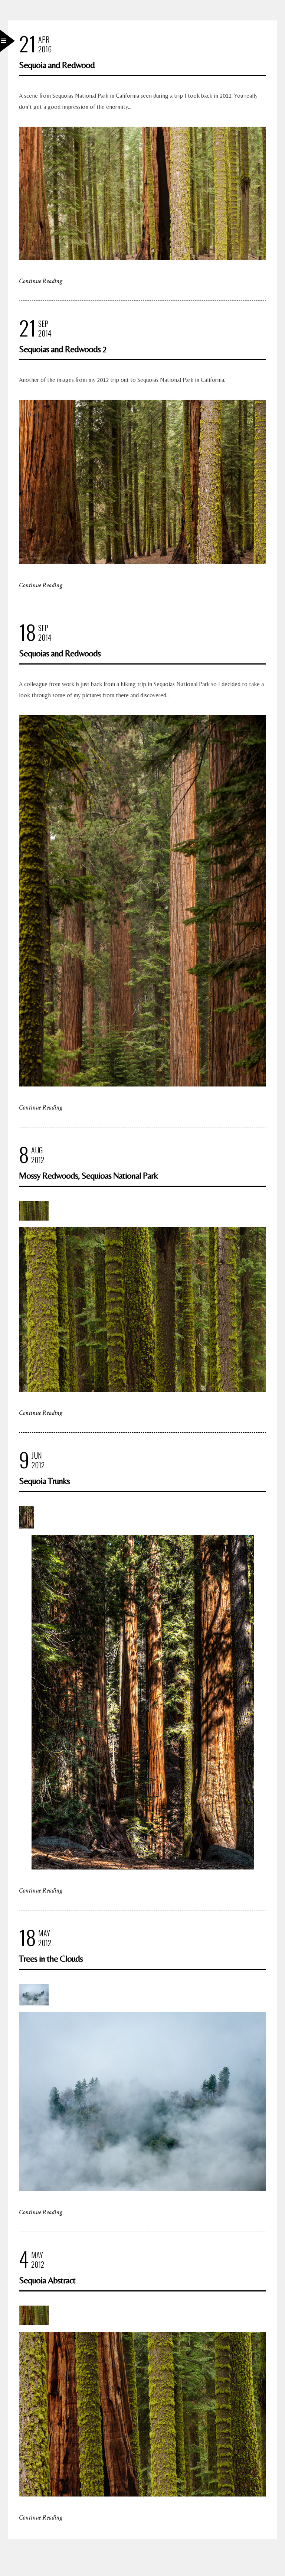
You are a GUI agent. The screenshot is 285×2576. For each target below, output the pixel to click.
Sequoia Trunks (44, 1481)
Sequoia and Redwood (57, 65)
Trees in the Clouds (51, 1958)
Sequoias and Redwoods (60, 653)
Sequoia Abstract (47, 2280)
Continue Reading (41, 281)
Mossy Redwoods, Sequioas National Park (88, 1175)
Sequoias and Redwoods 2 (63, 349)
